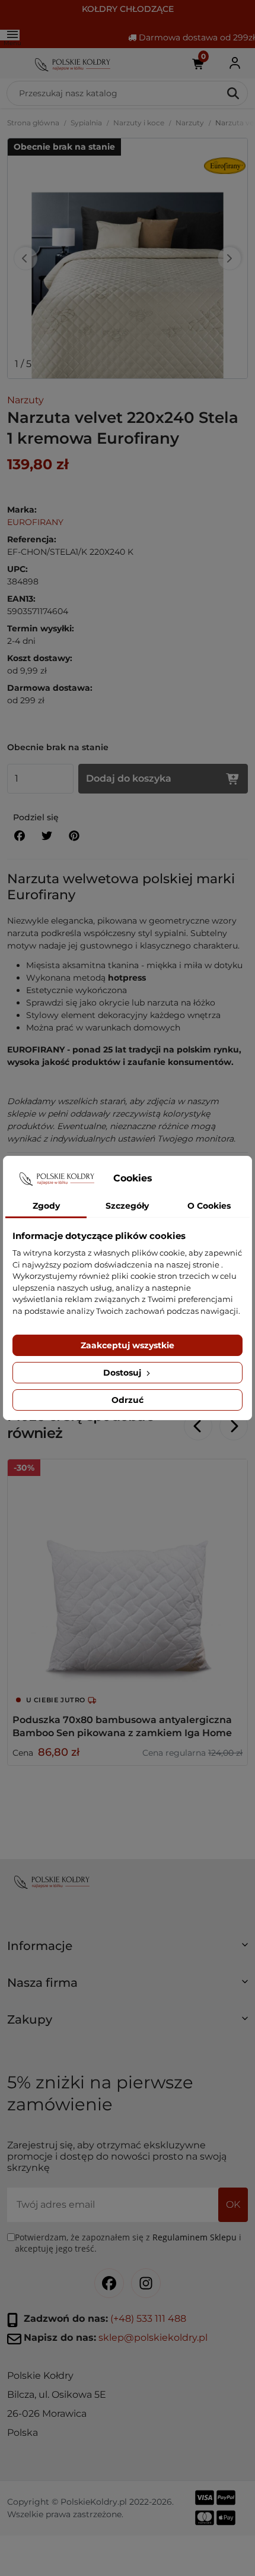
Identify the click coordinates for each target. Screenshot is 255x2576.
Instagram (146, 2283)
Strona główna (33, 123)
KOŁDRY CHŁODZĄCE (128, 9)
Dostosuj (123, 1373)
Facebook (109, 2283)
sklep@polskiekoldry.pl (153, 2338)
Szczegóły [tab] (127, 1206)
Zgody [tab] (46, 1206)
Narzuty (190, 123)
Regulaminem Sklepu (195, 2237)
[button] (128, 1951)
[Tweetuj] (47, 836)
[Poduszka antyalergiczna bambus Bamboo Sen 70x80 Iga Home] (128, 1579)
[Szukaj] (234, 93)
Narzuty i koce (139, 123)
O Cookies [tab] (209, 1206)
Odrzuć (128, 1400)
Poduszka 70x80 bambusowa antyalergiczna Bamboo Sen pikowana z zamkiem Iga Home (122, 1726)
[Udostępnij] (20, 836)
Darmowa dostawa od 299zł (196, 37)
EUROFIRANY (35, 522)
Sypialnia (86, 123)
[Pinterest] (74, 836)
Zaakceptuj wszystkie (128, 1345)
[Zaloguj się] (235, 63)
